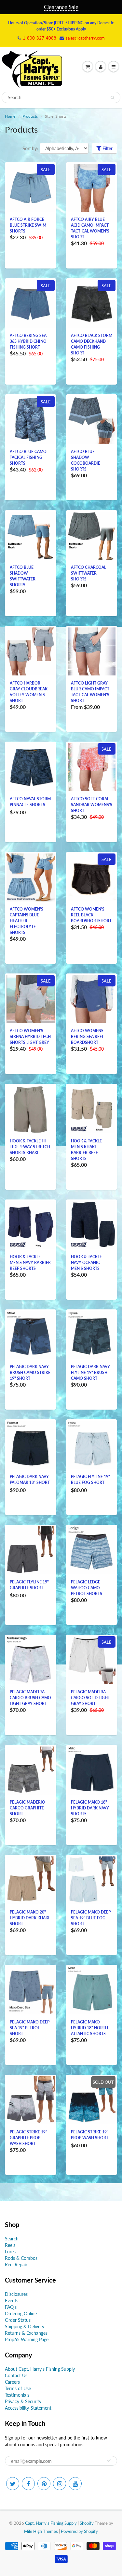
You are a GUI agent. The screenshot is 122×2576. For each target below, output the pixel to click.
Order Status (18, 2320)
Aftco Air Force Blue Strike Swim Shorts (28, 225)
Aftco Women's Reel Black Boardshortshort (91, 915)
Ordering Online (21, 2314)
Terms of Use (18, 2388)
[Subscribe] (109, 2461)
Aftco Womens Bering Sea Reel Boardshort (87, 1037)
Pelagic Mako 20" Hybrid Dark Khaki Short (30, 1918)
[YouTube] (75, 2484)
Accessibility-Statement (28, 2408)
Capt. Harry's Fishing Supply (51, 2523)
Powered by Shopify (79, 2531)
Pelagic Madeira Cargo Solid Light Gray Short (90, 1698)
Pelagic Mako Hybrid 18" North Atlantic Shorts (89, 2028)
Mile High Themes (41, 2531)
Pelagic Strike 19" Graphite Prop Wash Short (28, 2138)
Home (10, 116)
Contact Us (16, 2375)
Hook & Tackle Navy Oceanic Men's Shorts (86, 1263)
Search (12, 2239)
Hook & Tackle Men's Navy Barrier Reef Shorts (30, 1263)
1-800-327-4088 (40, 38)
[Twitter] (13, 2484)
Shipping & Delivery (25, 2326)
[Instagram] (60, 2484)
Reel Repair (16, 2265)
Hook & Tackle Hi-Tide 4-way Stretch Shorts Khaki (30, 1147)
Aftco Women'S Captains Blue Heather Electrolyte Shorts (27, 921)
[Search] (112, 98)
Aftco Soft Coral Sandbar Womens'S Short (92, 805)
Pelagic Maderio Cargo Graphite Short (27, 1808)
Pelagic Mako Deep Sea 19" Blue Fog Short (91, 1918)
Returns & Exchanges (26, 2333)
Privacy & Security (23, 2401)
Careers (12, 2382)
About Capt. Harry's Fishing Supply (40, 2369)
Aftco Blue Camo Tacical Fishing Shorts (28, 457)
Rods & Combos (21, 2258)
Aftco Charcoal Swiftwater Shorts (88, 573)
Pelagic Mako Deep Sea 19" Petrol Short (30, 2028)
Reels (10, 2245)
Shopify (87, 2523)
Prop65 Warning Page (27, 2339)
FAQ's (11, 2307)
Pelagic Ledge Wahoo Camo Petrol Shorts (87, 1588)
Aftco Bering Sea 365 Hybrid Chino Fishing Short (28, 341)
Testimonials (17, 2395)
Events (12, 2301)
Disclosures (16, 2294)
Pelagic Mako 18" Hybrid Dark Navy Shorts (90, 1808)
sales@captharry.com (85, 38)
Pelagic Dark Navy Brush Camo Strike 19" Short (30, 1372)
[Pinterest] (44, 2484)
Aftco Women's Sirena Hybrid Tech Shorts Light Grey (30, 1037)
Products (30, 116)
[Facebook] (28, 2484)
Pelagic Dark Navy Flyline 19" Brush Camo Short (90, 1372)
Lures (10, 2252)
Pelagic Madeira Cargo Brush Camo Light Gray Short (30, 1698)
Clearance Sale (61, 7)
